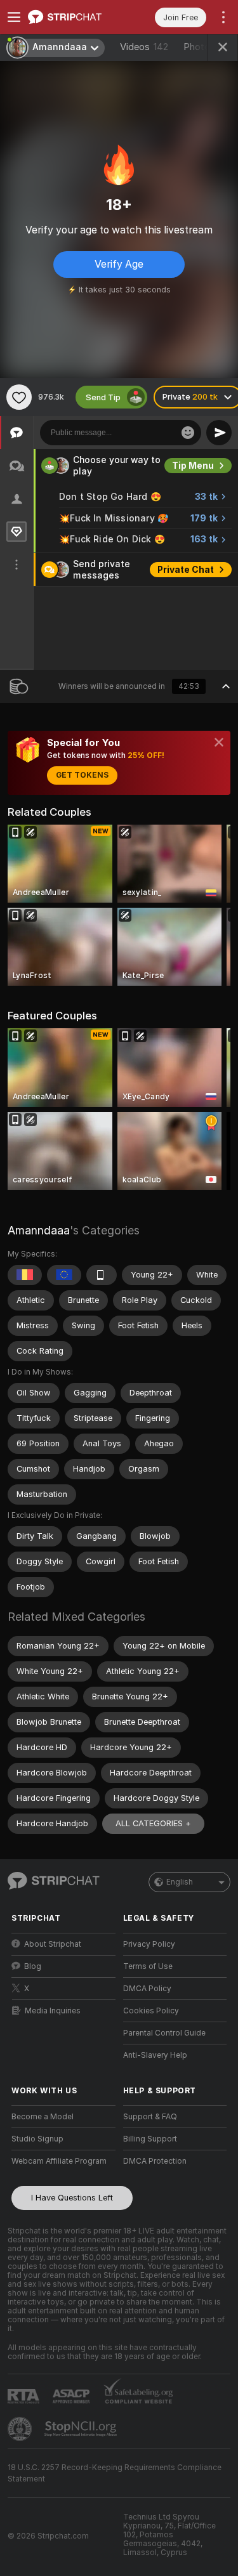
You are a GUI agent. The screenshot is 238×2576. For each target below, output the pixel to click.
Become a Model (43, 2117)
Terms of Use (148, 1966)
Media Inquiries (53, 2011)
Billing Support (150, 2139)
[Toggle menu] (14, 17)
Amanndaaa (39, 1230)
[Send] (219, 433)
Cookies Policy (151, 2011)
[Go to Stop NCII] (82, 2429)
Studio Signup (37, 2139)
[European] (64, 1275)
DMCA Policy (147, 1989)
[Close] (219, 742)
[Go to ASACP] (72, 2396)
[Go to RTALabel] (25, 2396)
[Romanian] (25, 1275)
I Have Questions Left (72, 2198)
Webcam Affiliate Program (59, 2161)
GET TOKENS (82, 775)
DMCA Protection (155, 2161)
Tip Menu (193, 466)
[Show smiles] (188, 433)
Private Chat (186, 570)
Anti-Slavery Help (155, 2055)
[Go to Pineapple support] (21, 2429)
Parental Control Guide (164, 2033)
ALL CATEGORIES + (153, 1823)
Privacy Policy (149, 1944)
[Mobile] (102, 1275)
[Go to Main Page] (74, 17)
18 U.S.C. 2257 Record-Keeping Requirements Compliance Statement (115, 2473)
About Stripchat (53, 1944)
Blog (33, 1966)
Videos (144, 47)
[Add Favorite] (19, 397)
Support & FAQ (150, 2117)
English (180, 1882)
